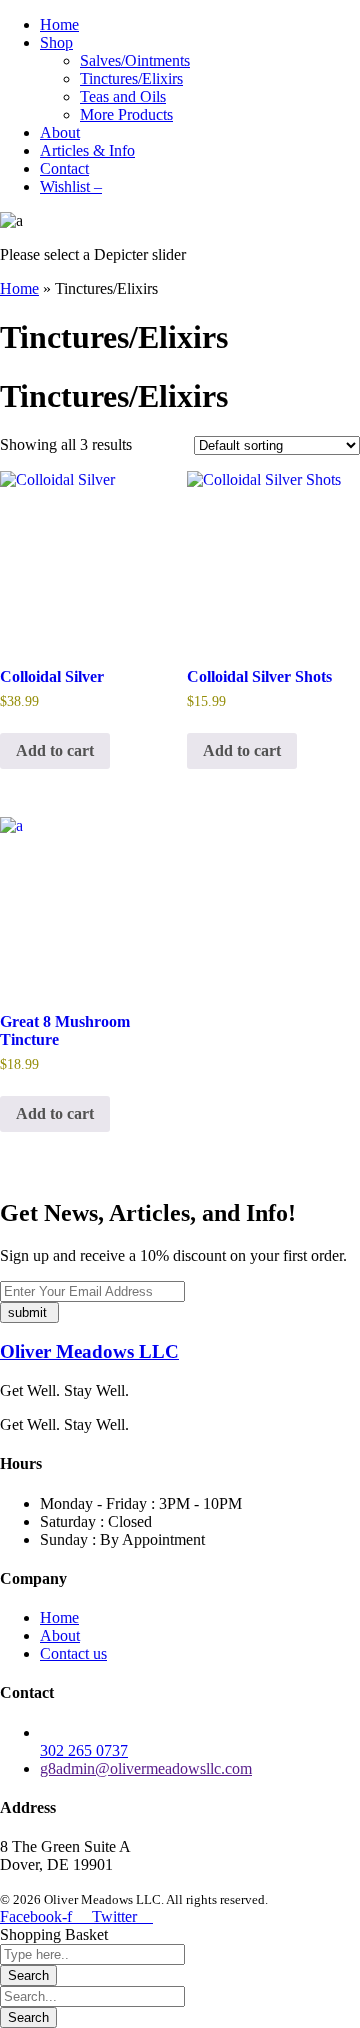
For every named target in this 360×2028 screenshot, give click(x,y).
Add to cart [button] (55, 750)
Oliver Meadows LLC (89, 1351)
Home (19, 288)
